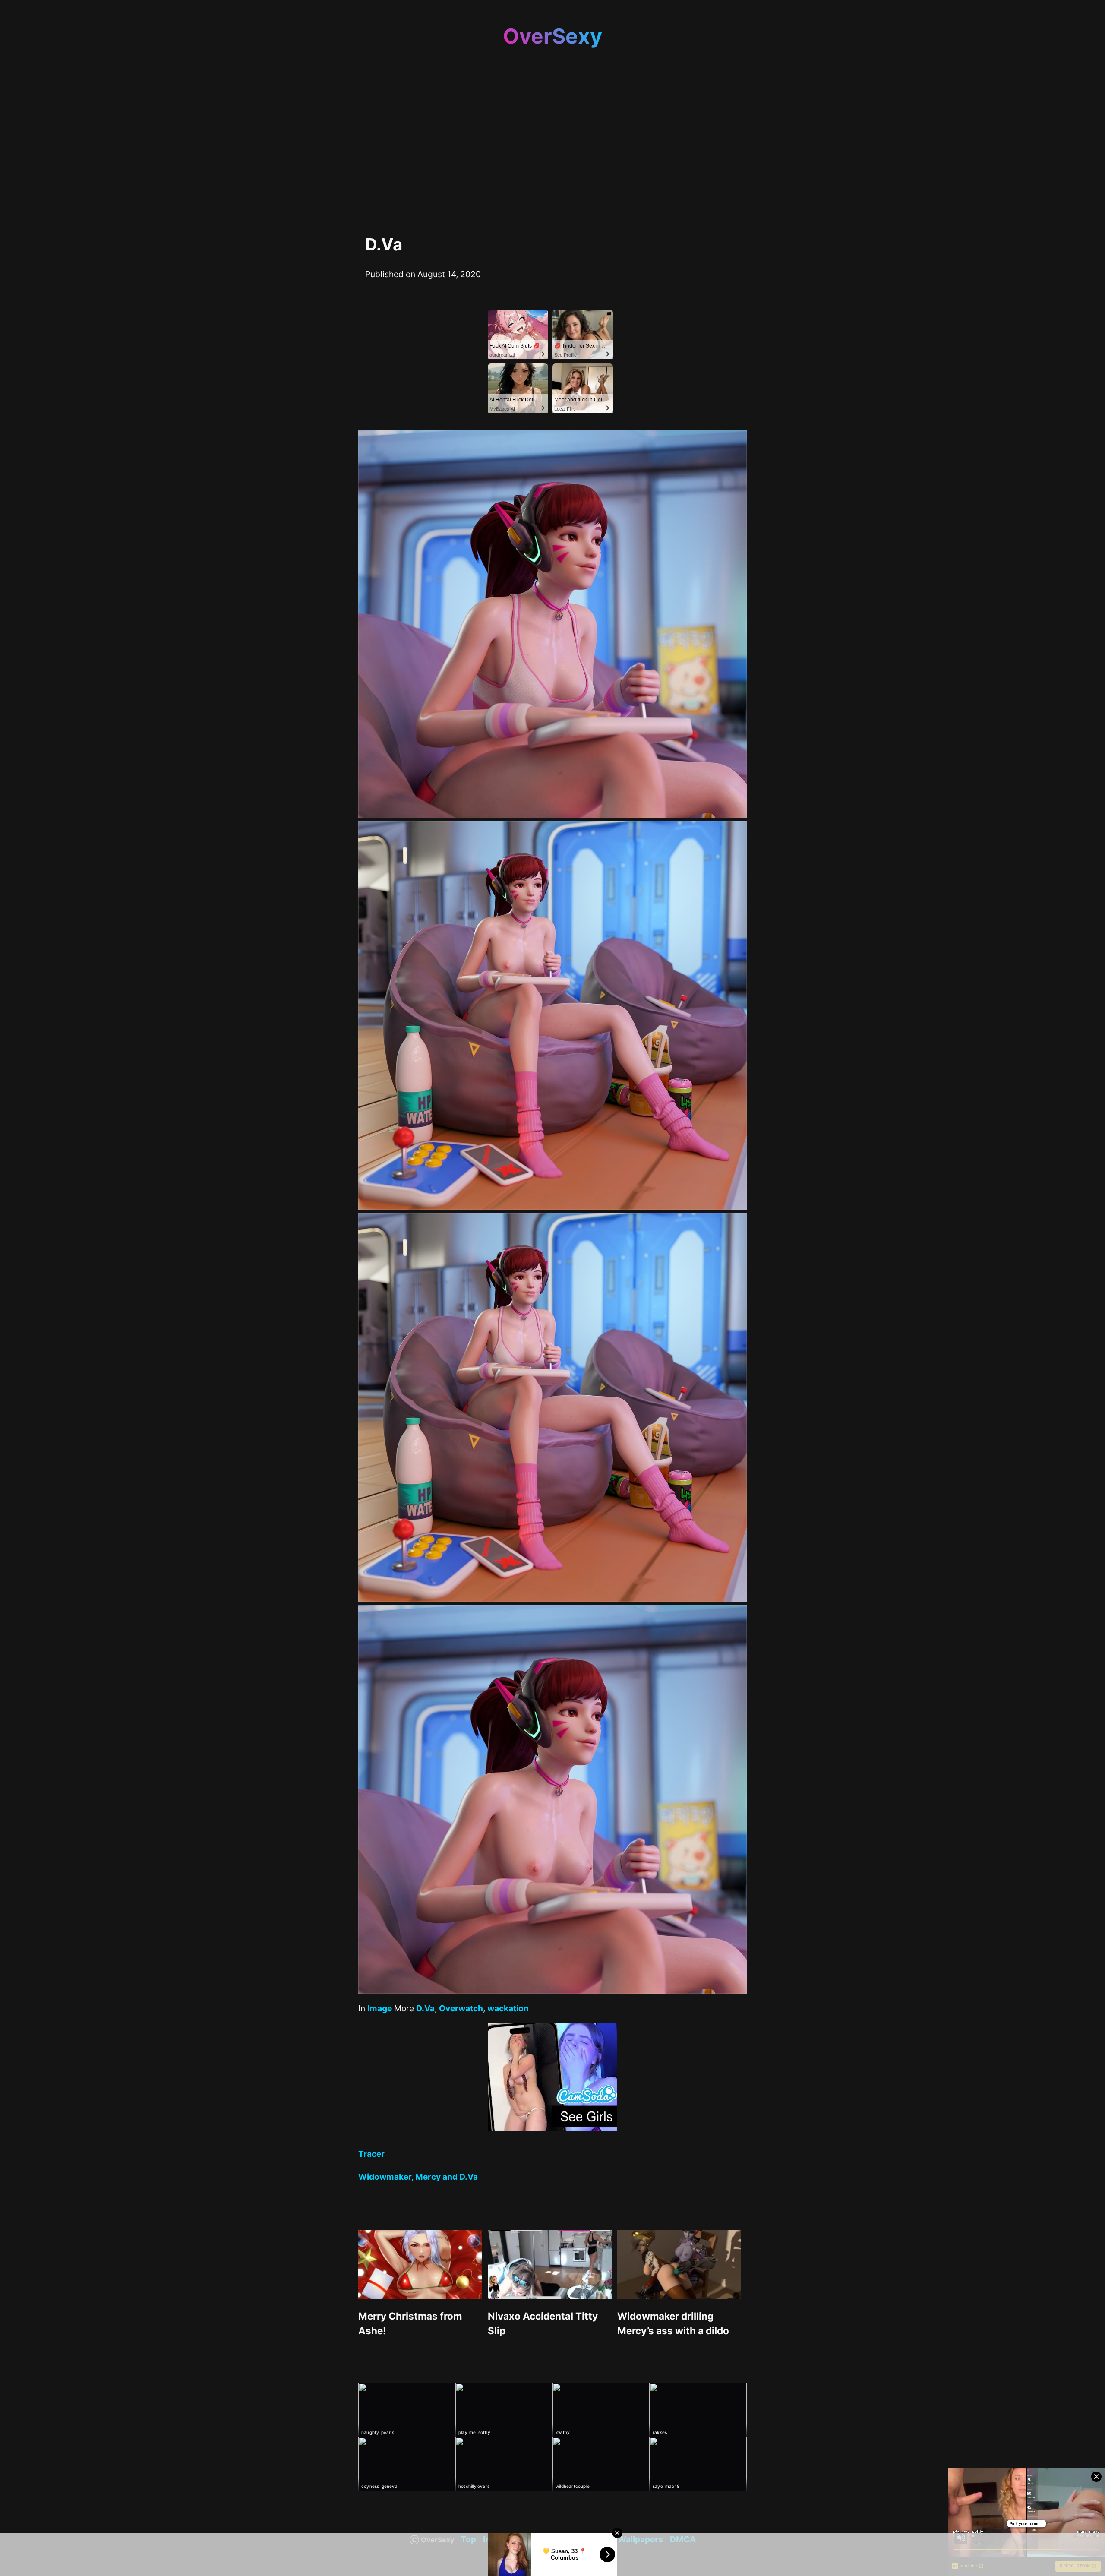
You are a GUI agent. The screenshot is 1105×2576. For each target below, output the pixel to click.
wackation (508, 2008)
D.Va (425, 2008)
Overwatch (461, 2008)
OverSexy (552, 36)
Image (380, 2008)
